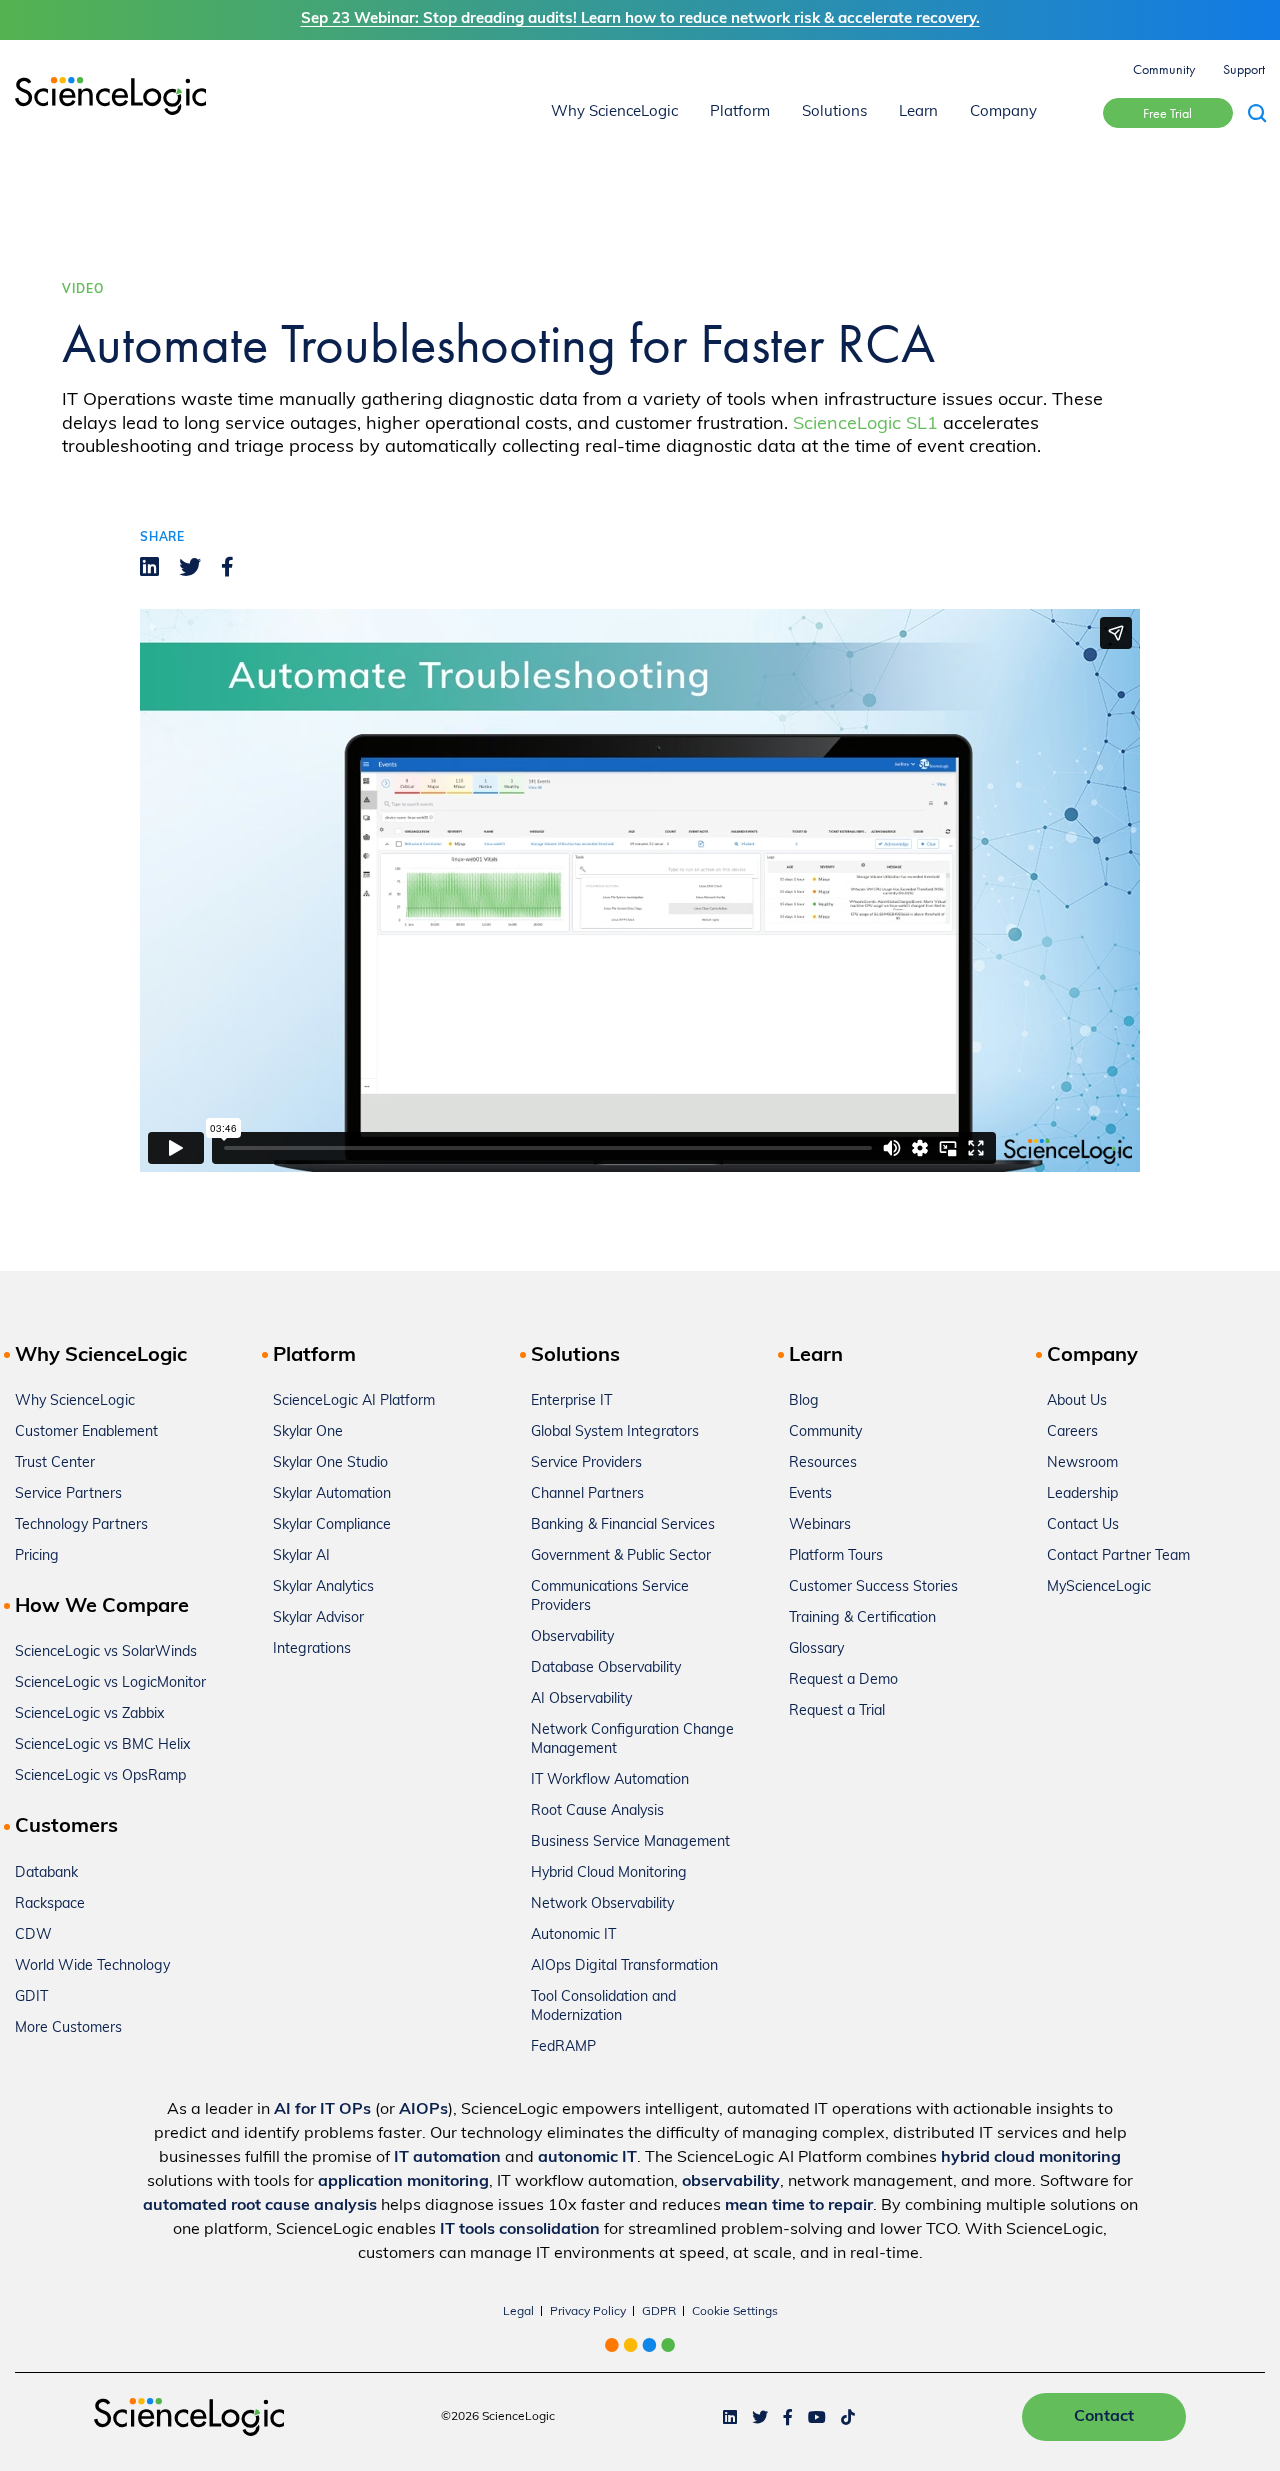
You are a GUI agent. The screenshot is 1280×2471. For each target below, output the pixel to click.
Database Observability (606, 1668)
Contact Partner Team (1118, 1556)
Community (1164, 69)
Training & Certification (862, 1618)
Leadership (1082, 1494)
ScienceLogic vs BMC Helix (103, 1745)
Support (1244, 69)
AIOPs (423, 2110)
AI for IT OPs (322, 2110)
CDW (33, 1935)
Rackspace (50, 1904)
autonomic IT (587, 2158)
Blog (804, 1401)
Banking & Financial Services (623, 1525)
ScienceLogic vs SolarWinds (106, 1652)
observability (731, 2182)
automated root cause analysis (260, 2206)
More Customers (68, 2028)
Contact (1104, 2417)
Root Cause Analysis (597, 1811)
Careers (1072, 1432)
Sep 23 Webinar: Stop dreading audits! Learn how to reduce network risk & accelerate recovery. (640, 19)
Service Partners (68, 1494)
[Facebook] (227, 567)
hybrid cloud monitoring (1031, 2158)
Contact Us (1083, 1525)
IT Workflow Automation (610, 1780)
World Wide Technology (92, 1966)
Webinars (820, 1525)
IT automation (447, 2158)
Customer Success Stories (873, 1587)
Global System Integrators (615, 1432)
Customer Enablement (86, 1432)
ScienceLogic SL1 (865, 424)
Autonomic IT (573, 1935)
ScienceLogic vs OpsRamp (100, 1776)
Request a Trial (837, 1711)
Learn (918, 112)
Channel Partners (587, 1494)
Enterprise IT (571, 1401)
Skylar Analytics (323, 1587)
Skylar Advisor (318, 1618)
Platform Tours (836, 1556)
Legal (518, 2312)
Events (810, 1494)
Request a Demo (843, 1680)
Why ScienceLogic (614, 112)
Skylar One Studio (330, 1463)
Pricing (37, 1556)
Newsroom (1082, 1463)
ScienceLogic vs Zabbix (90, 1714)
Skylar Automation (332, 1494)
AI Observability (581, 1699)
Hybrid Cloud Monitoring (609, 1873)
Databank (46, 1873)
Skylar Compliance (332, 1525)
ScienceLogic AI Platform (354, 1401)
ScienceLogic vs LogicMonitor (110, 1683)
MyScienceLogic (1099, 1587)
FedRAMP (563, 2047)
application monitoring (403, 2182)
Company (1003, 112)
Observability (572, 1637)
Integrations (312, 1649)
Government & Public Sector (621, 1556)
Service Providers (586, 1463)
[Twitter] (190, 567)
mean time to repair (799, 2206)
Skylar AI (301, 1556)
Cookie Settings (735, 2312)
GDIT (31, 1997)
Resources (823, 1463)
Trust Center (55, 1463)
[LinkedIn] (149, 567)
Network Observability (602, 1904)
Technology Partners (81, 1525)
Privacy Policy (588, 2312)
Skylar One (308, 1432)
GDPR (659, 2312)
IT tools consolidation (520, 2230)
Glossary (816, 1649)
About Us (1077, 1401)
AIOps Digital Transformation (624, 1966)
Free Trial (1167, 113)
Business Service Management (630, 1842)
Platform (740, 112)
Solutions (834, 112)
